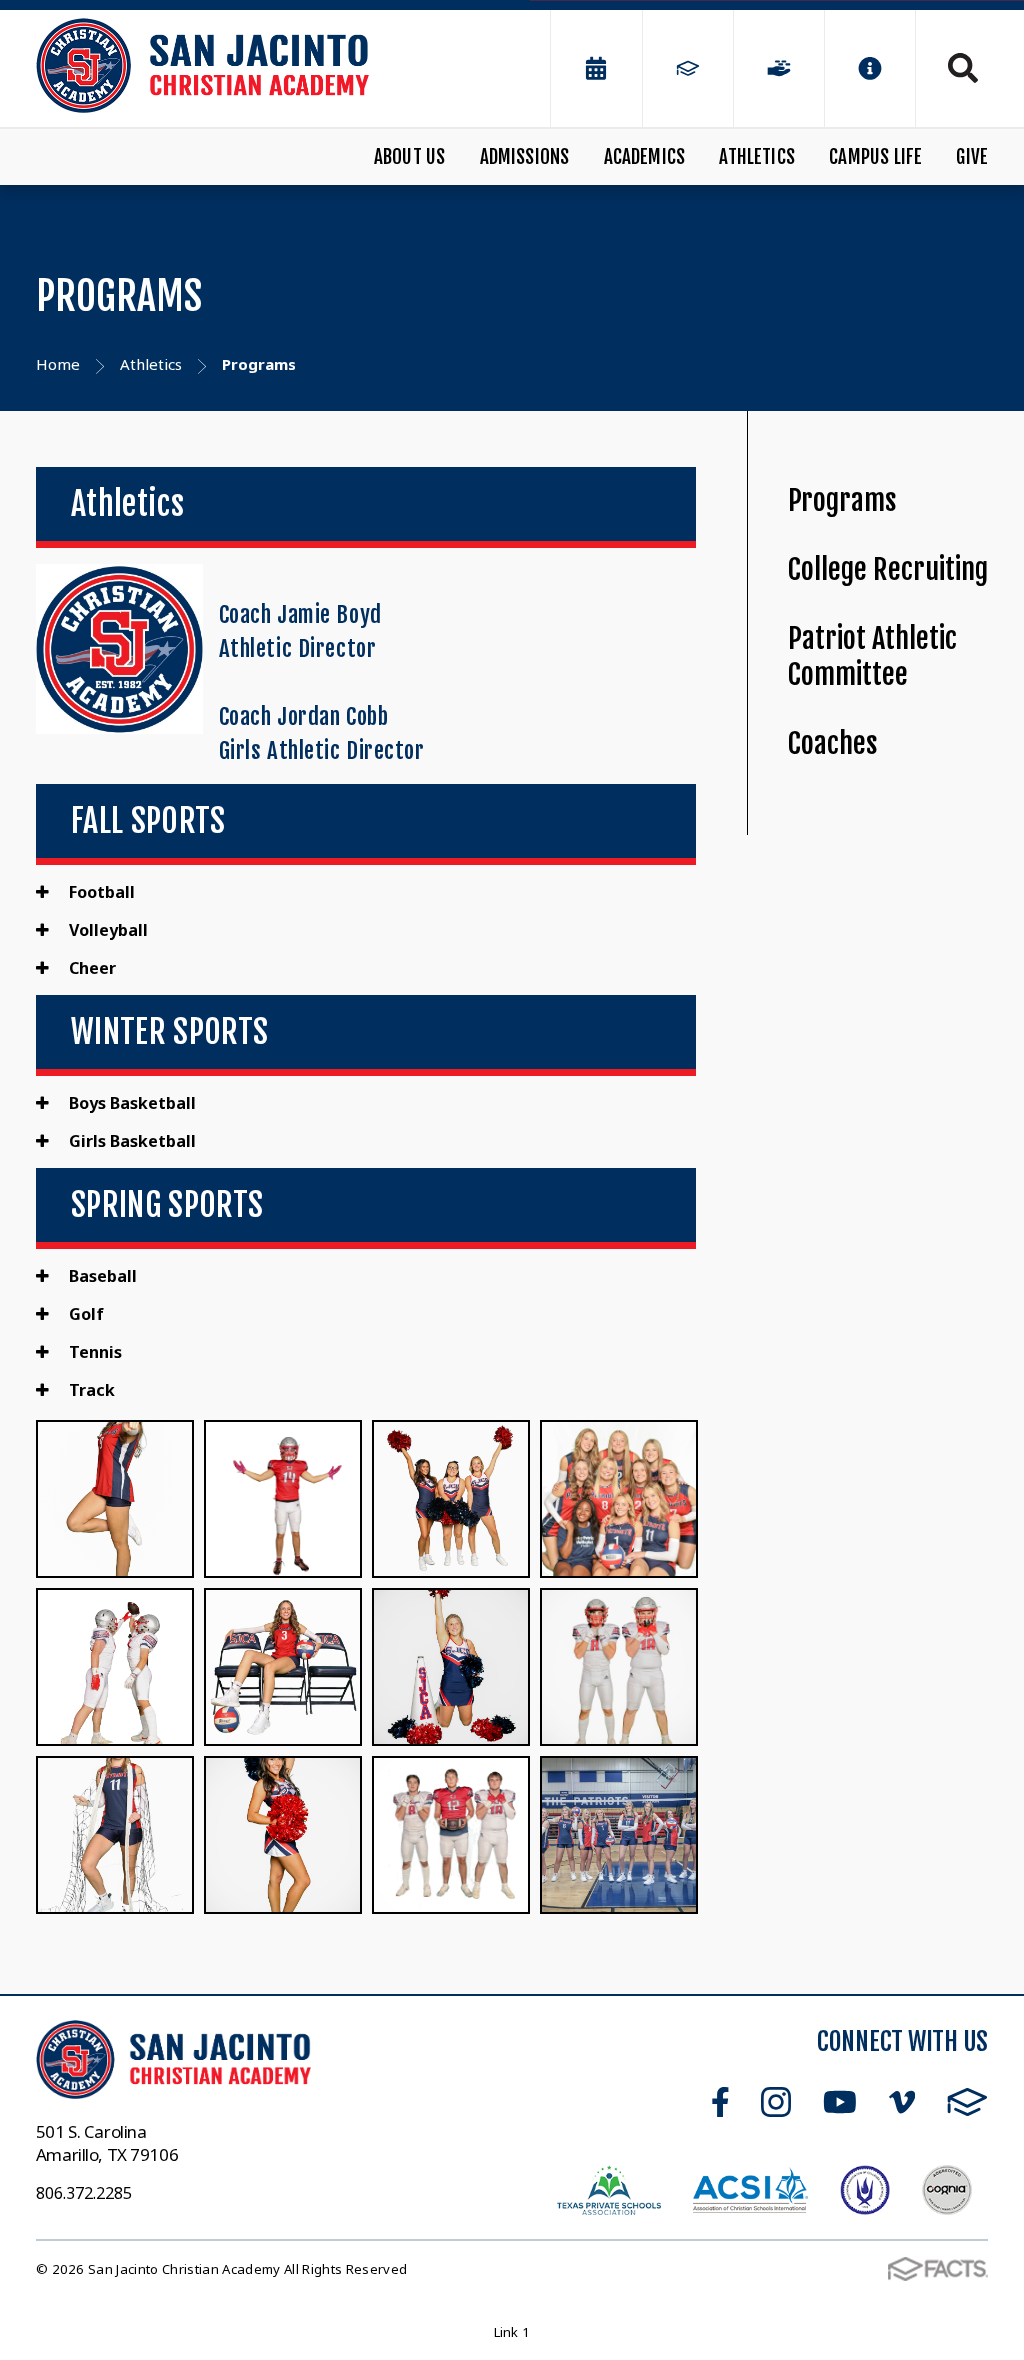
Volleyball (106, 930)
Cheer (90, 968)
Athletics (757, 157)
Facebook (720, 2102)
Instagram (776, 2102)
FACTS (967, 2102)
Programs (842, 500)
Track (90, 1390)
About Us (410, 157)
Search (952, 68)
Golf (84, 1314)
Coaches (833, 743)
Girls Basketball (130, 1141)
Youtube (840, 2102)
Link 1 (512, 2332)
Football (100, 892)
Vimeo (902, 2102)
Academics (645, 157)
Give (972, 157)
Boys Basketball (130, 1103)
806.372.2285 (84, 2193)
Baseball (101, 1276)
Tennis (93, 1352)
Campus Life (875, 157)
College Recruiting (888, 569)
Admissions (525, 157)
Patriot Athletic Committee (872, 657)
